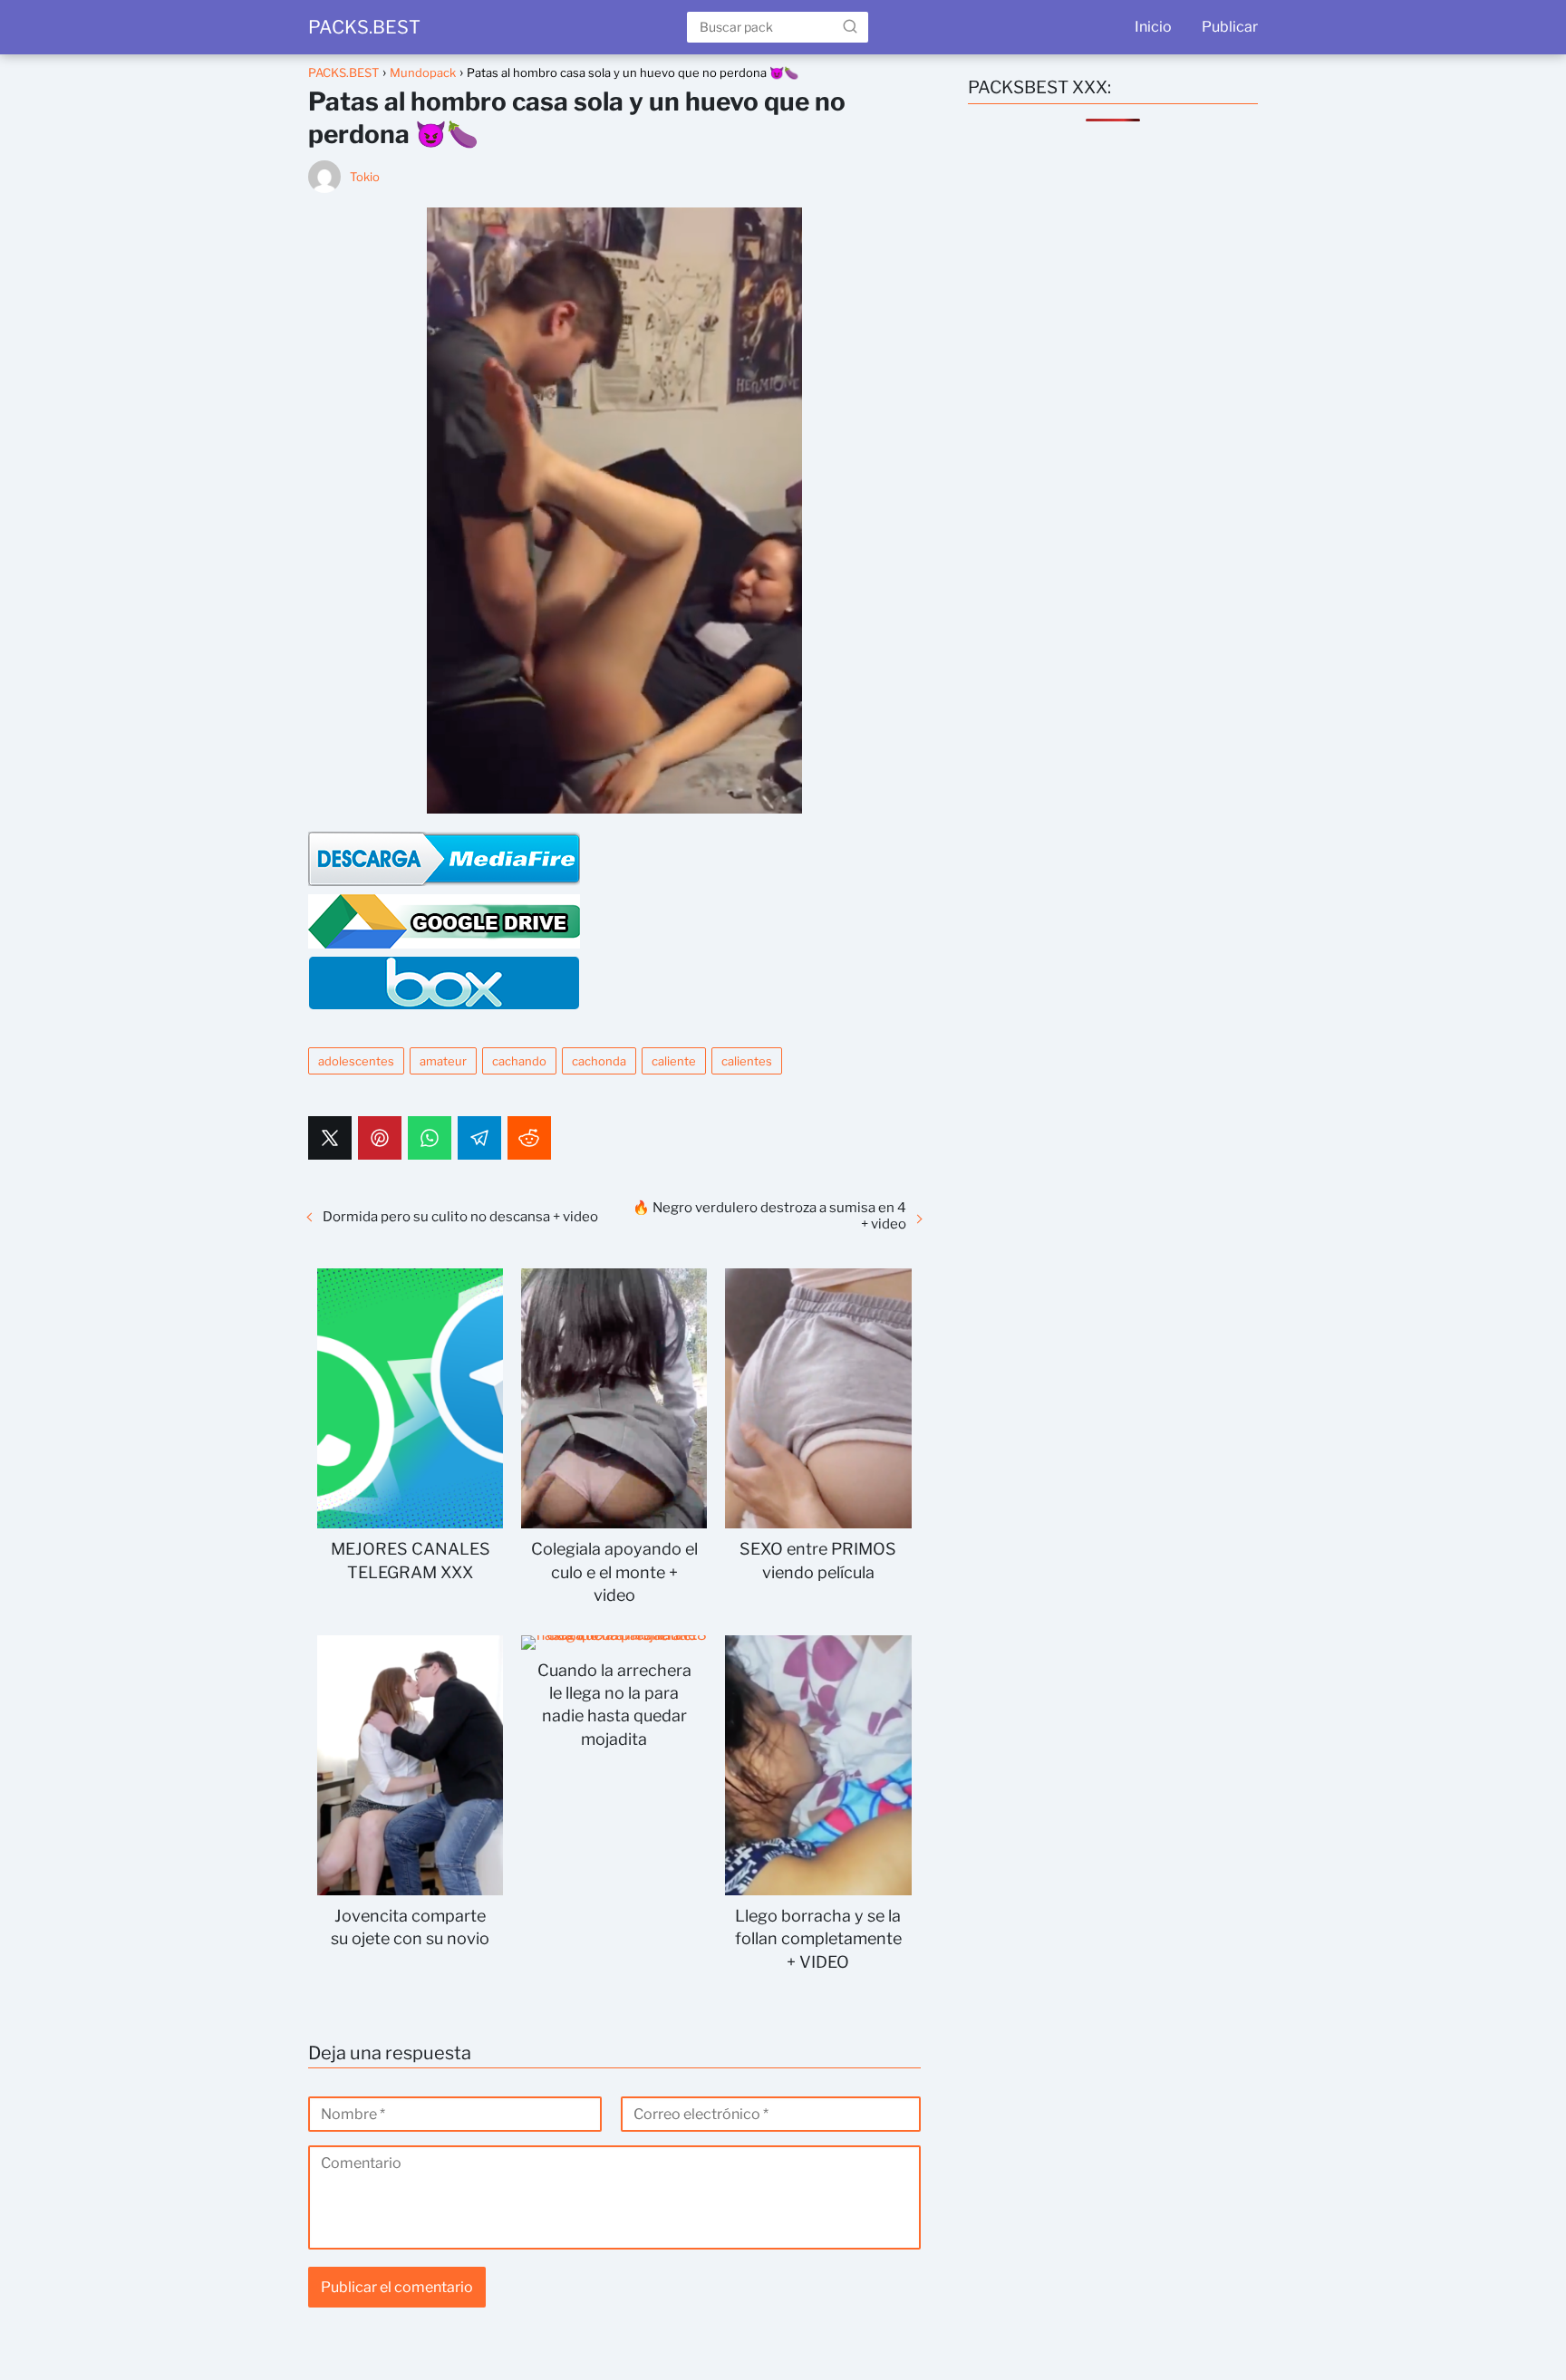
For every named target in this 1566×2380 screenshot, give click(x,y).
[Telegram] (479, 1138)
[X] (330, 1138)
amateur (443, 1061)
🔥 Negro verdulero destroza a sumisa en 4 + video (769, 1216)
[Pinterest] (380, 1138)
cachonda (599, 1061)
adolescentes (356, 1061)
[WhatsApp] (430, 1138)
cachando (519, 1061)
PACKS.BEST (364, 27)
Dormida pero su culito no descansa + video (460, 1217)
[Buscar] (850, 26)
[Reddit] (529, 1138)
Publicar (1230, 27)
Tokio (365, 177)
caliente (674, 1061)
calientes (747, 1061)
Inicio (1153, 27)
